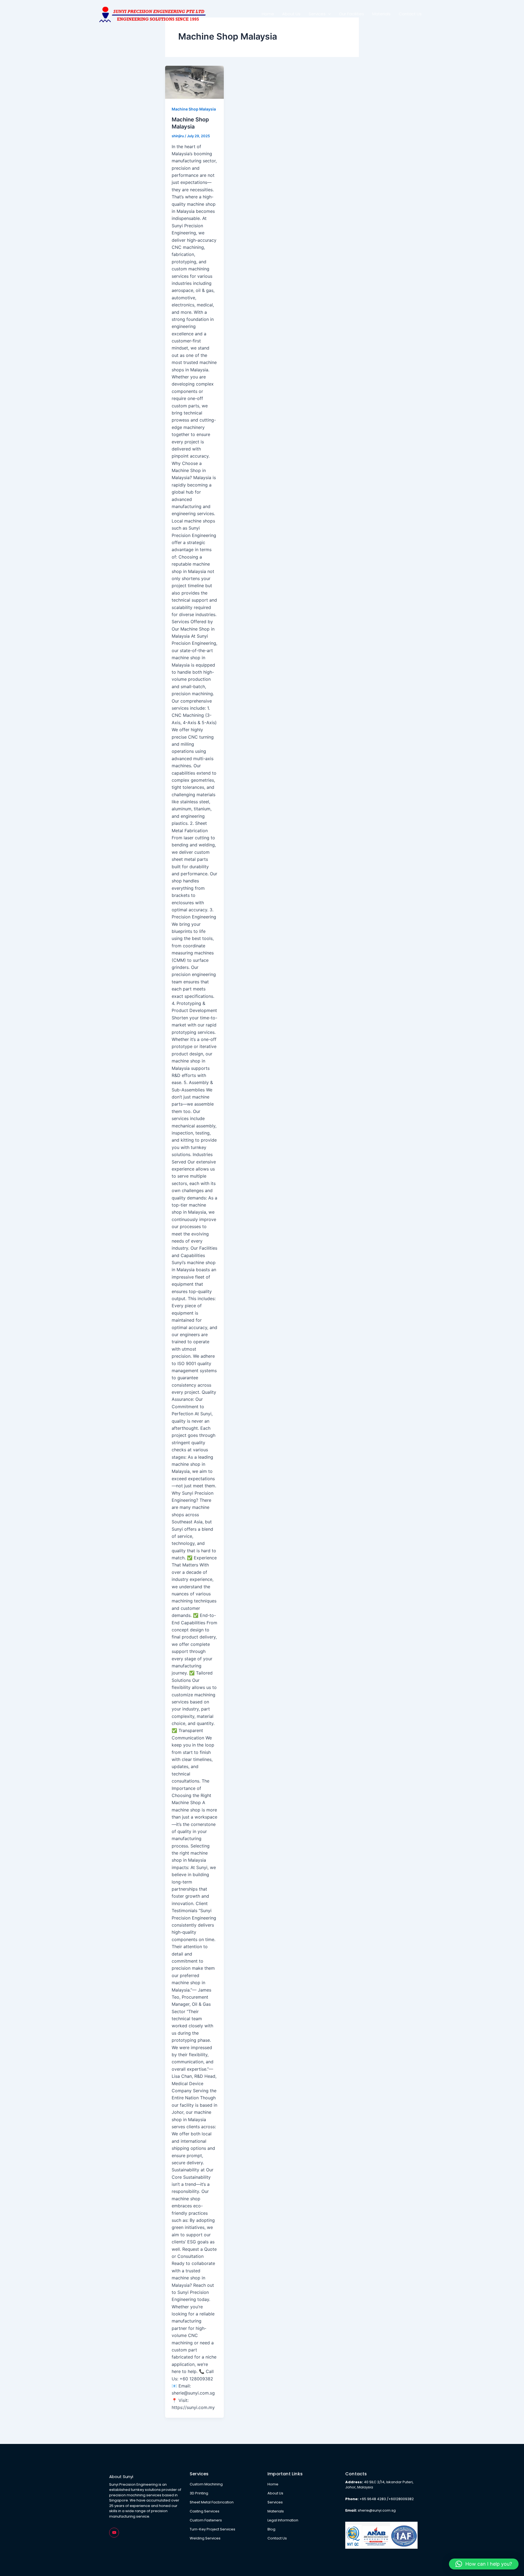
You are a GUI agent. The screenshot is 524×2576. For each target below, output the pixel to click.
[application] (328, 14)
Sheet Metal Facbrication (212, 2502)
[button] (484, 2564)
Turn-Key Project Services (212, 2529)
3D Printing (199, 2493)
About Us (291, 14)
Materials (381, 14)
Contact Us (410, 14)
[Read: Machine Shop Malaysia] (194, 82)
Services (317, 14)
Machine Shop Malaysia (194, 109)
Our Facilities (352, 14)
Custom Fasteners (206, 2520)
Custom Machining (206, 2484)
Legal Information (283, 2520)
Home (268, 14)
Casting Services (205, 2511)
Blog (271, 2529)
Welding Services (205, 2538)
